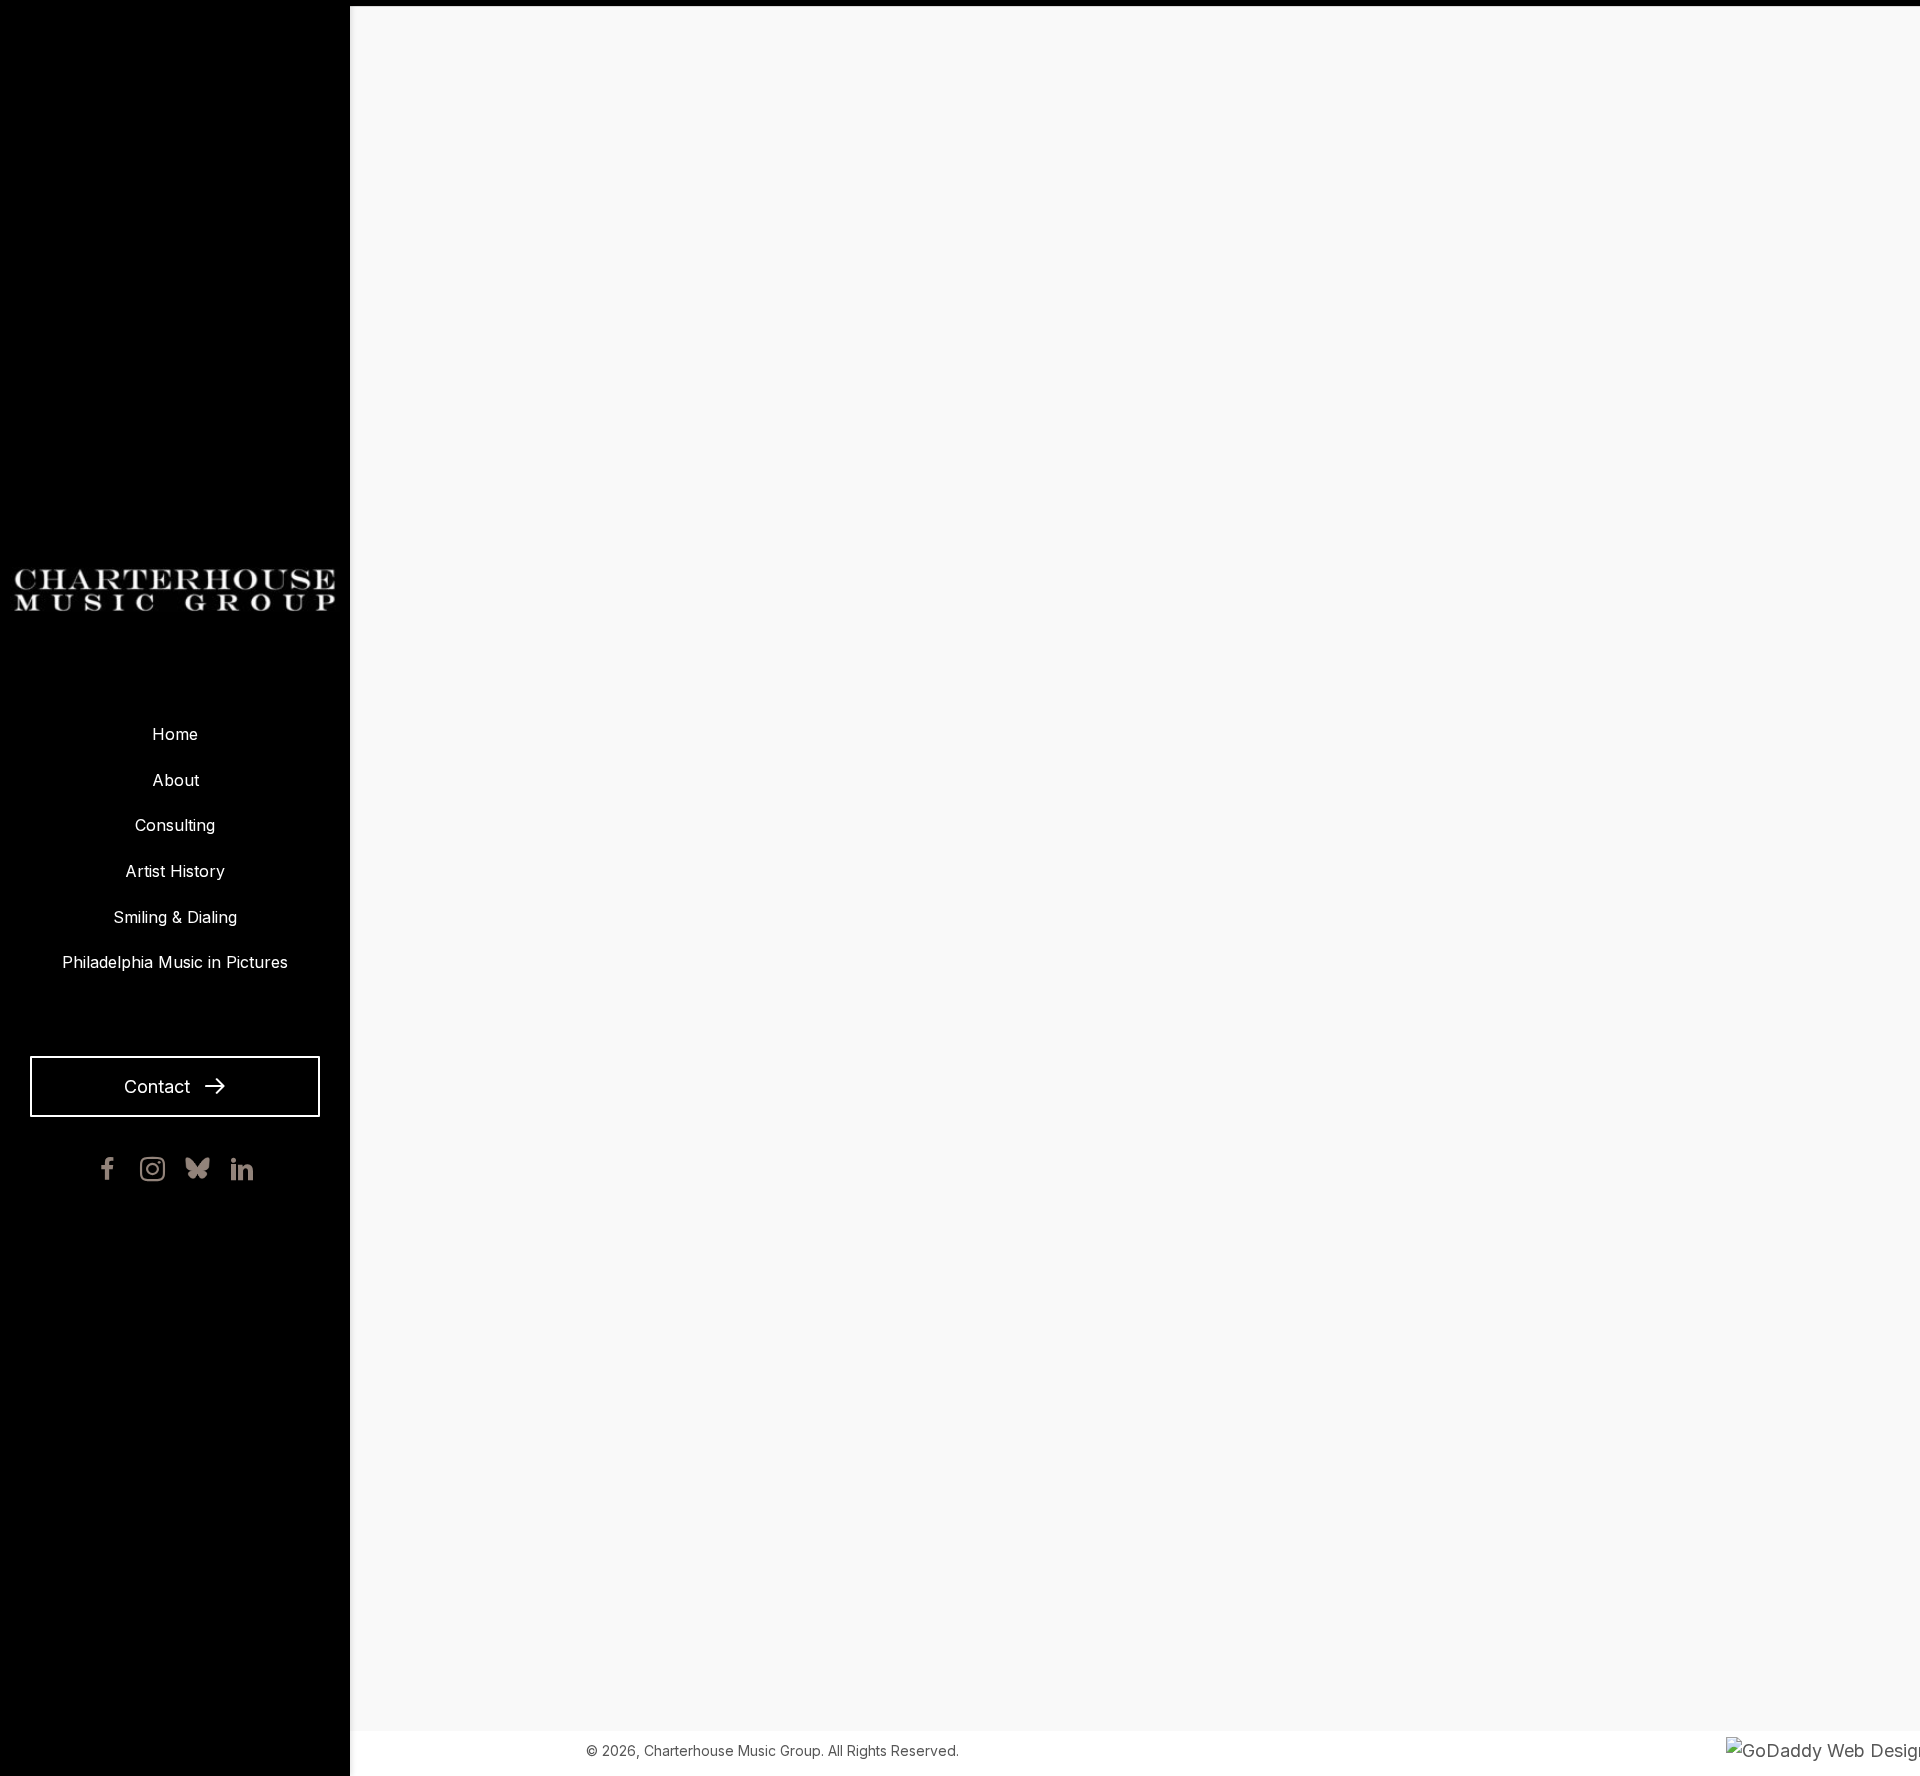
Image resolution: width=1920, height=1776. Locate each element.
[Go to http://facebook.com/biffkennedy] (107, 1173)
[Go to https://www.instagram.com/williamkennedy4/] (152, 1173)
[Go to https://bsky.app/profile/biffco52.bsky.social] (197, 1168)
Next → (1298, 1594)
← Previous (638, 1594)
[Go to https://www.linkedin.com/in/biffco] (242, 1173)
